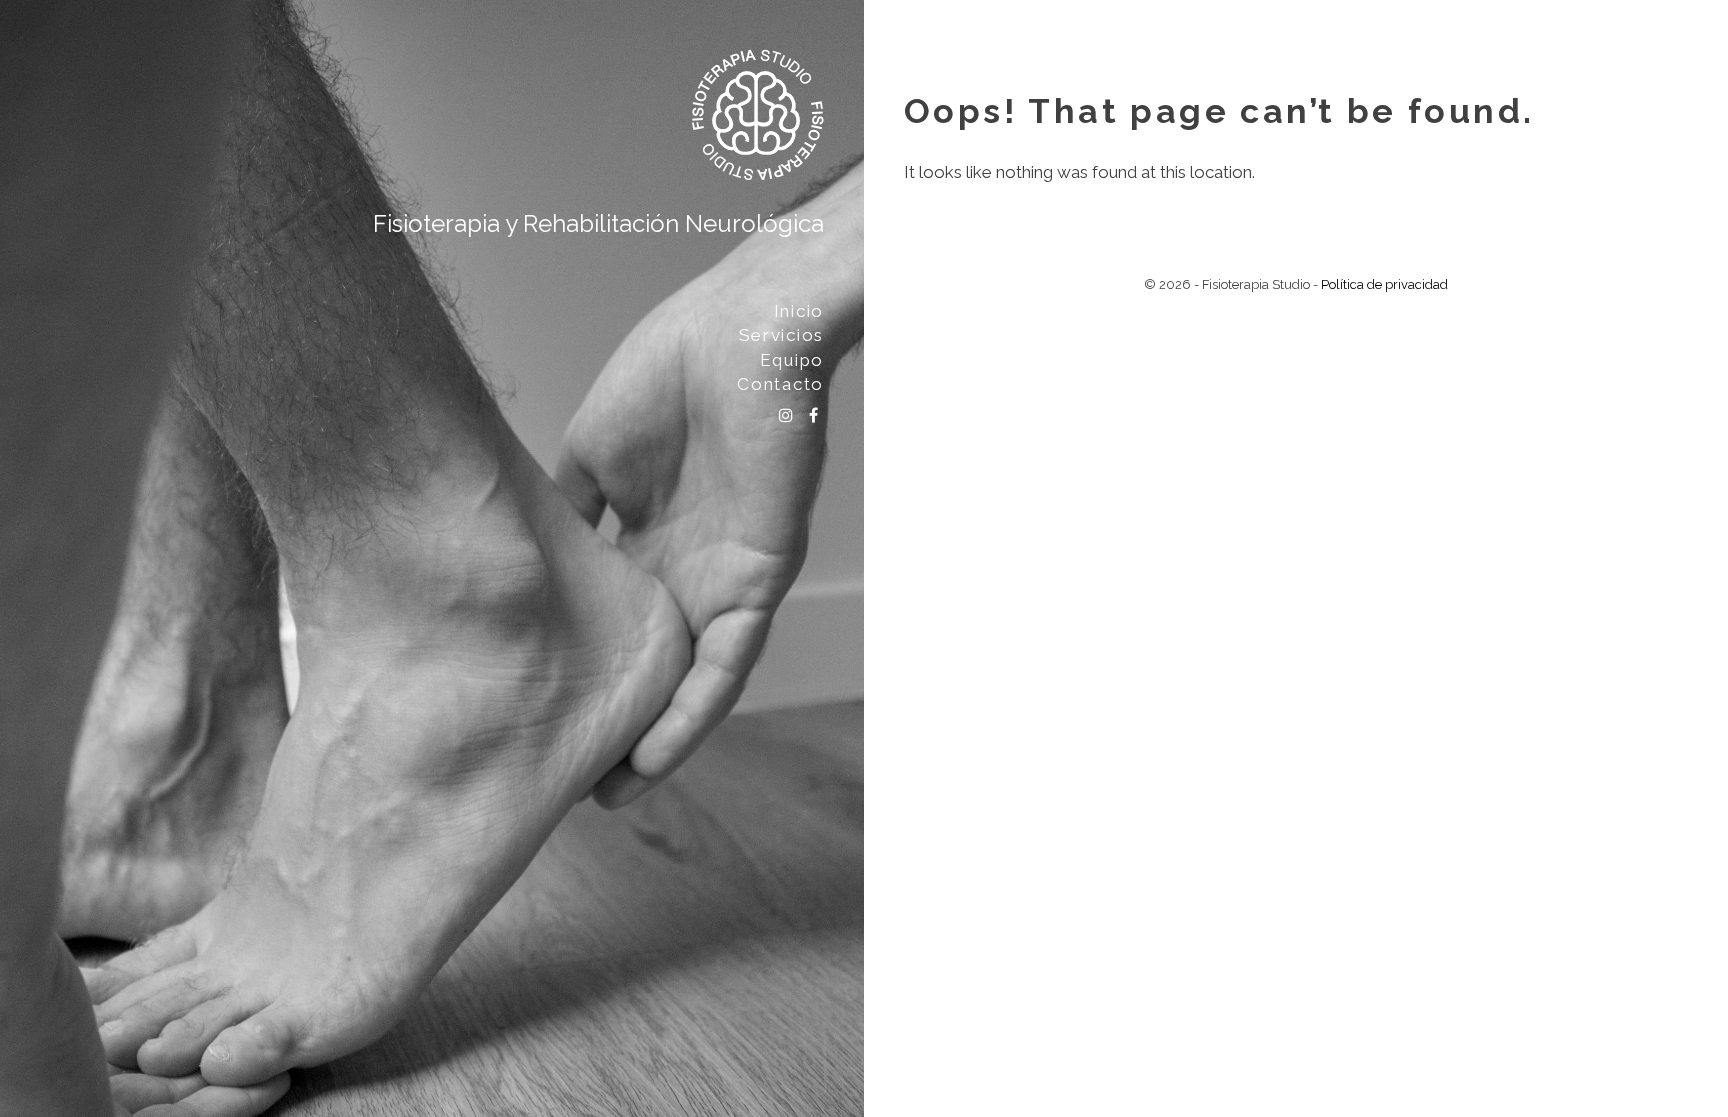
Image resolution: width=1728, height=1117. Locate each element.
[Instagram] (786, 418)
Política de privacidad (1384, 284)
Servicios (781, 335)
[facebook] (813, 418)
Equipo (792, 360)
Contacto (780, 384)
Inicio (799, 311)
